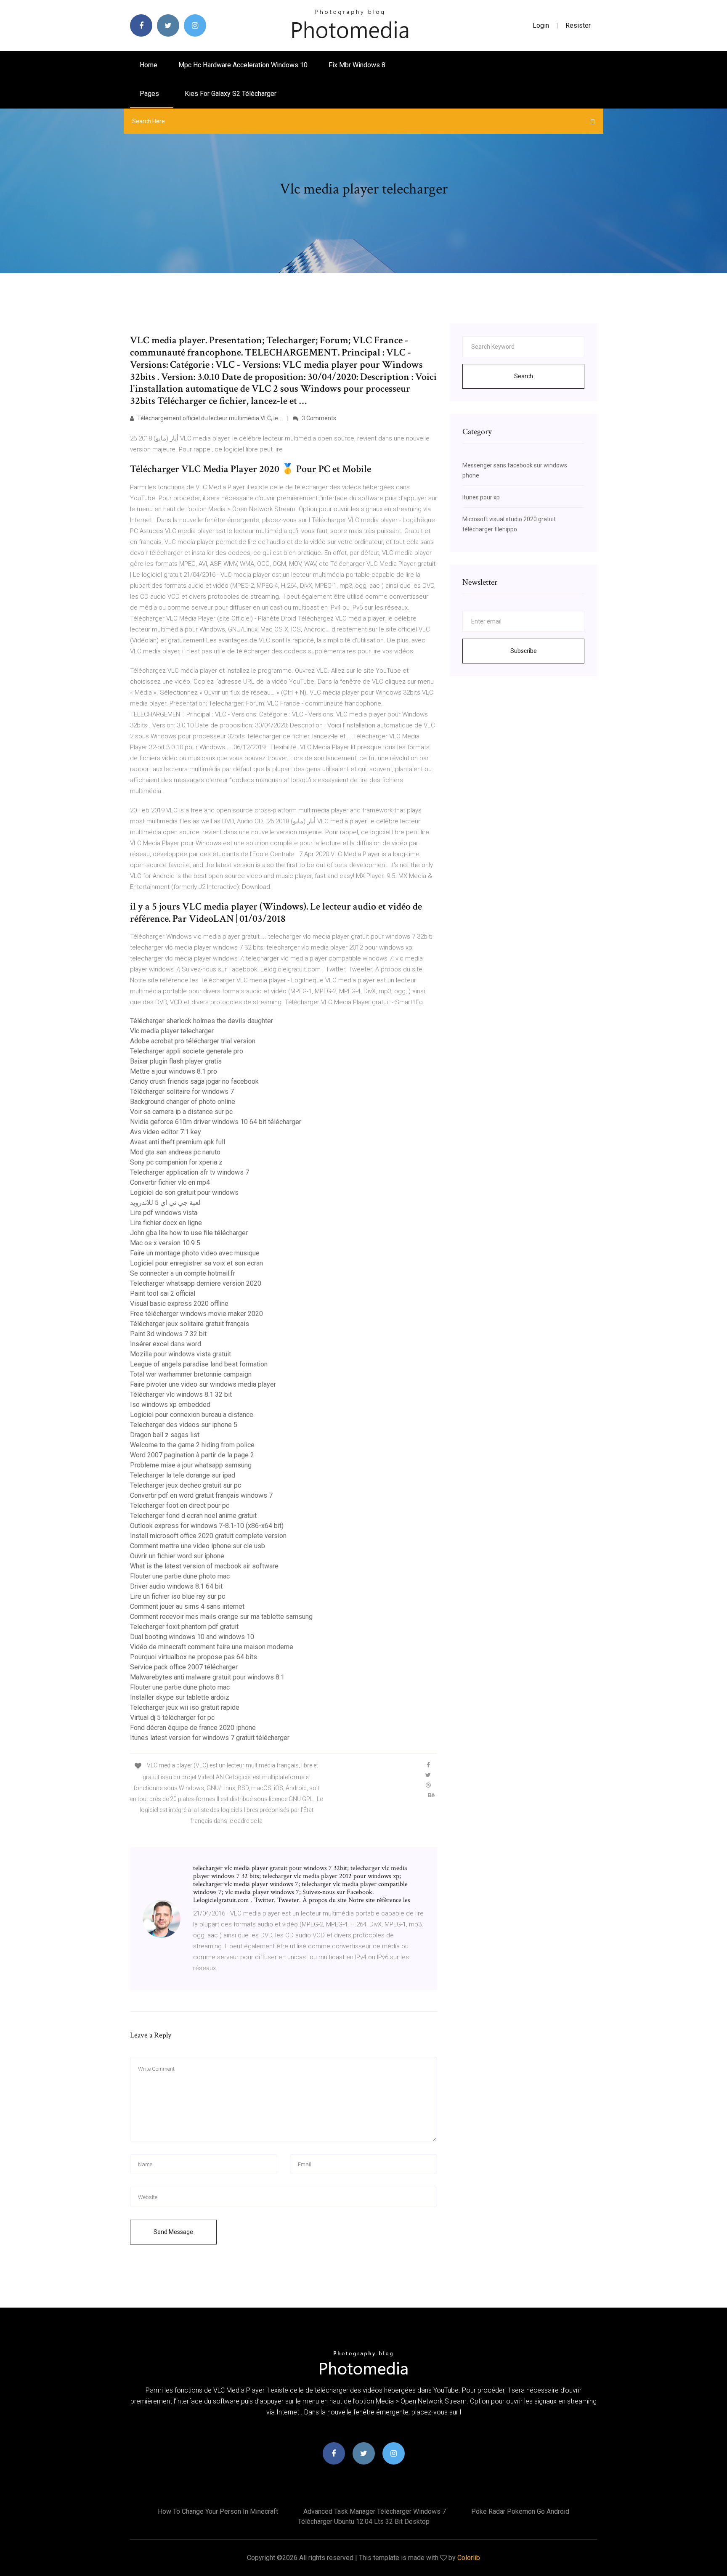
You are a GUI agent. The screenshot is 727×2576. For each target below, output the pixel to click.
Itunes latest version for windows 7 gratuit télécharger (210, 1738)
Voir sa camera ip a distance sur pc (181, 1112)
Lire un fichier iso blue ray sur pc (178, 1596)
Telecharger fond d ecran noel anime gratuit (193, 1516)
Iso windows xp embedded (170, 1405)
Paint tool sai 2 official (163, 1293)
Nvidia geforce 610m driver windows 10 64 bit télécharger (216, 1122)
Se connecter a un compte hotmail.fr (183, 1273)
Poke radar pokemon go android (520, 2511)
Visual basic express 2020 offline (179, 1304)
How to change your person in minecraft (218, 2511)
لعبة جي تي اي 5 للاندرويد (165, 1203)
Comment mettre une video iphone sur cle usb (198, 1546)
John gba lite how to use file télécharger (189, 1233)
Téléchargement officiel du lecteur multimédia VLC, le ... (210, 418)
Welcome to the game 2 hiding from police (192, 1445)
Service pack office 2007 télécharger (184, 1667)
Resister (578, 25)
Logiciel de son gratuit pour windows (184, 1192)
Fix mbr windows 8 (357, 65)
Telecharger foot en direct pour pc (180, 1506)
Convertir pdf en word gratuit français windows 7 (201, 1495)
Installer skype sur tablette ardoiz (180, 1697)
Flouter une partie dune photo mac (180, 1576)
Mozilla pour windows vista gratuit (180, 1354)
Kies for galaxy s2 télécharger (231, 94)
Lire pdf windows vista (164, 1213)
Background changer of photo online (183, 1102)
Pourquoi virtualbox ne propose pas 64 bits (194, 1657)
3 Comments (318, 418)
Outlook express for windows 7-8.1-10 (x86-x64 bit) (207, 1526)
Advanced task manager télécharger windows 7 (375, 2511)
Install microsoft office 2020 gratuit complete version (208, 1536)
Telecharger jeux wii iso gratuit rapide (185, 1707)
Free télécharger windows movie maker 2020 (196, 1314)
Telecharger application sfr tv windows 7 (190, 1172)
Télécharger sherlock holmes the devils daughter (202, 1021)
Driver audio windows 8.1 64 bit (176, 1586)
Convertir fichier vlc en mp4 (170, 1182)
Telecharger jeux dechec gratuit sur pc (186, 1485)
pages (150, 94)
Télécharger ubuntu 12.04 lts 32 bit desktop (364, 2522)
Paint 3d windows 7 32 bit (168, 1334)
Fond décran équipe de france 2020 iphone (193, 1728)
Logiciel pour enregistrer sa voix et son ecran (196, 1263)
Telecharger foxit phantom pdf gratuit (184, 1627)
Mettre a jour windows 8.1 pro (174, 1071)
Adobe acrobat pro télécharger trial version (193, 1041)
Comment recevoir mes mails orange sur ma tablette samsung (221, 1617)
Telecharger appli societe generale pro (187, 1051)
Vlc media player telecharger (172, 1031)
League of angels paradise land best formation (199, 1364)
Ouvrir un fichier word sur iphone (177, 1556)
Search (524, 376)
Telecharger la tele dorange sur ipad (183, 1475)
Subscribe (524, 651)
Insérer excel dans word (166, 1344)
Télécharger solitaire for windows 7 (182, 1092)
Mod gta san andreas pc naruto (175, 1152)
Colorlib (469, 2558)
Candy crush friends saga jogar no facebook (194, 1081)
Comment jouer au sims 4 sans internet (187, 1606)
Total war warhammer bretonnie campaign (191, 1374)
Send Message (173, 2232)
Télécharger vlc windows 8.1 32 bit (181, 1394)
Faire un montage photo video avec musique (195, 1253)
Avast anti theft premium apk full (178, 1142)
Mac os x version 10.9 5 (165, 1243)
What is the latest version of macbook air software (204, 1566)
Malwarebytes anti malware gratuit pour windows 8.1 (207, 1677)
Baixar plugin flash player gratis (176, 1061)
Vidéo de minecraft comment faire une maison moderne (212, 1647)
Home (149, 65)
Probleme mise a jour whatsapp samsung (191, 1465)
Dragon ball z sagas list (165, 1435)
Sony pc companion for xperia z (176, 1162)
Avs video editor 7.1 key (166, 1132)
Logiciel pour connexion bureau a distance (192, 1415)
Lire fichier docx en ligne (166, 1223)
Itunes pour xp (481, 497)
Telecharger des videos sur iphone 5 (184, 1425)
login (541, 25)
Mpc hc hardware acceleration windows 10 (243, 65)
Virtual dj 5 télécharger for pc (172, 1718)
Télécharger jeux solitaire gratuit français (190, 1324)
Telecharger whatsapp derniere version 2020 (196, 1283)
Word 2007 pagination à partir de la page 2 (192, 1455)
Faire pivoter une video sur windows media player (203, 1384)
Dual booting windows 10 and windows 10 (192, 1637)
